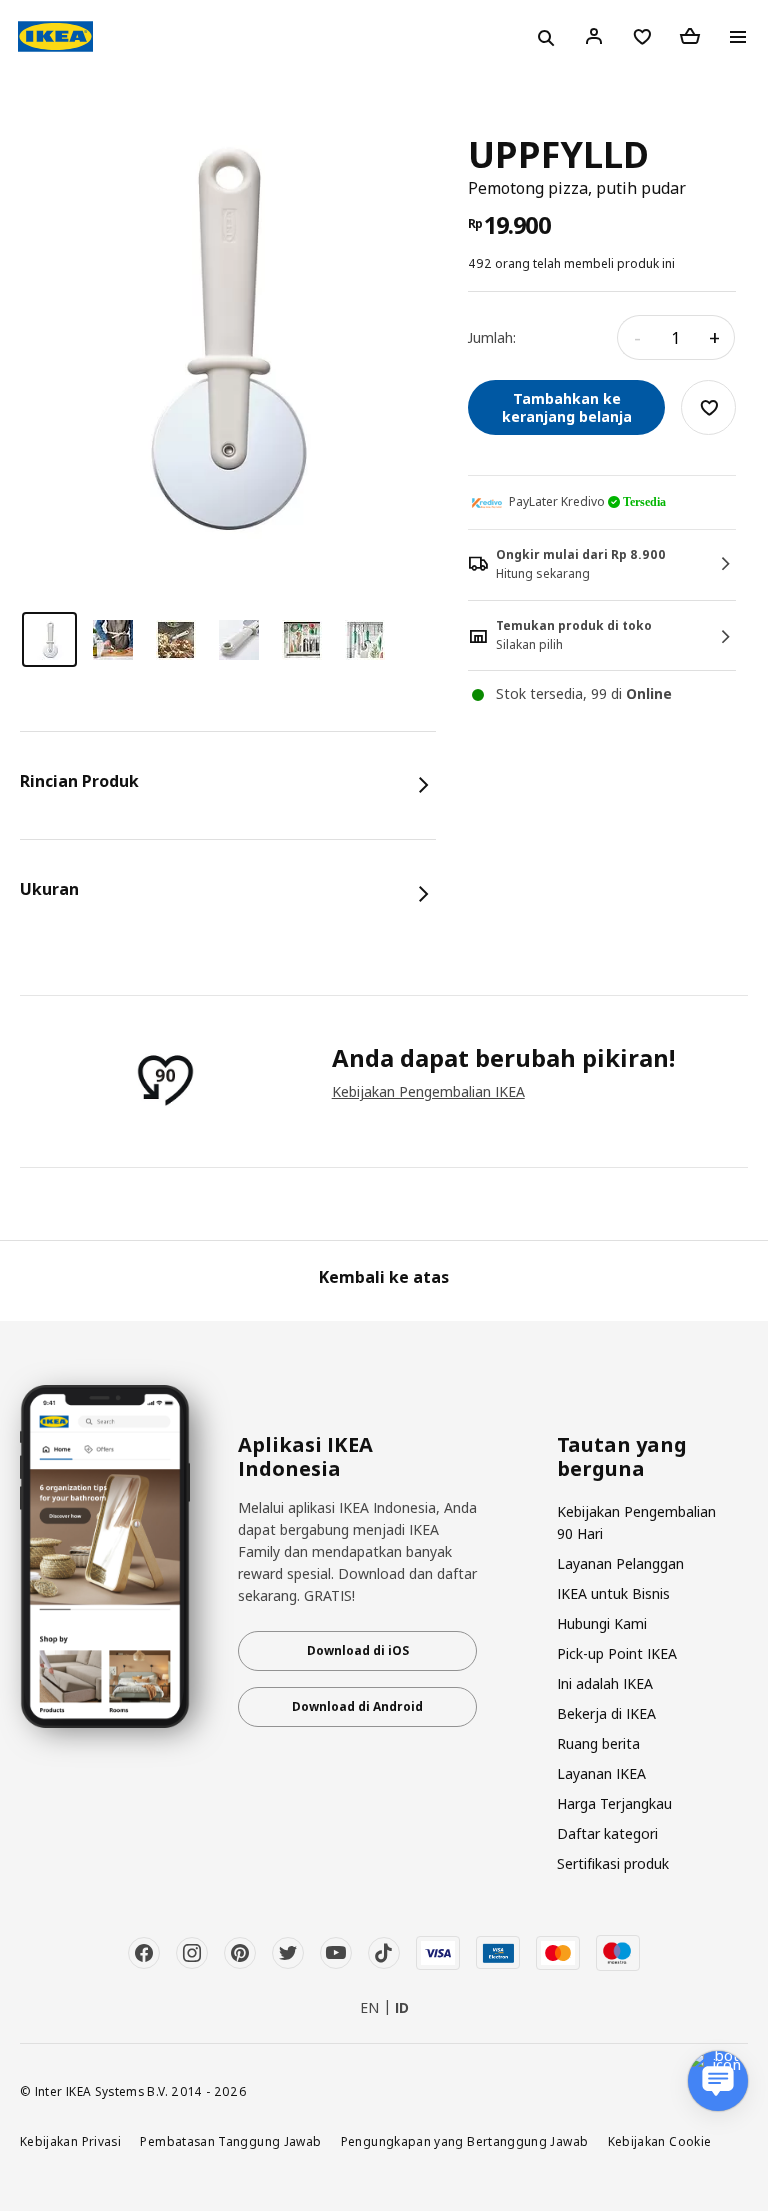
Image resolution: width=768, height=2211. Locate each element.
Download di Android (357, 1706)
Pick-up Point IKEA (617, 1653)
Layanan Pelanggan (620, 1563)
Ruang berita (598, 1743)
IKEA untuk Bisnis (613, 1593)
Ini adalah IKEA (605, 1683)
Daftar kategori (607, 1833)
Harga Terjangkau (614, 1803)
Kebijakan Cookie (660, 2141)
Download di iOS (358, 1650)
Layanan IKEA (601, 1773)
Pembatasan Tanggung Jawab (230, 2141)
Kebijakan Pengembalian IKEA (428, 1091)
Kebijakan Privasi (70, 2141)
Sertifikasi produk (613, 1863)
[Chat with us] (718, 2081)
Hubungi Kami (602, 1623)
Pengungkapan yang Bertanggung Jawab (465, 2141)
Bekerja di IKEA (606, 1713)
